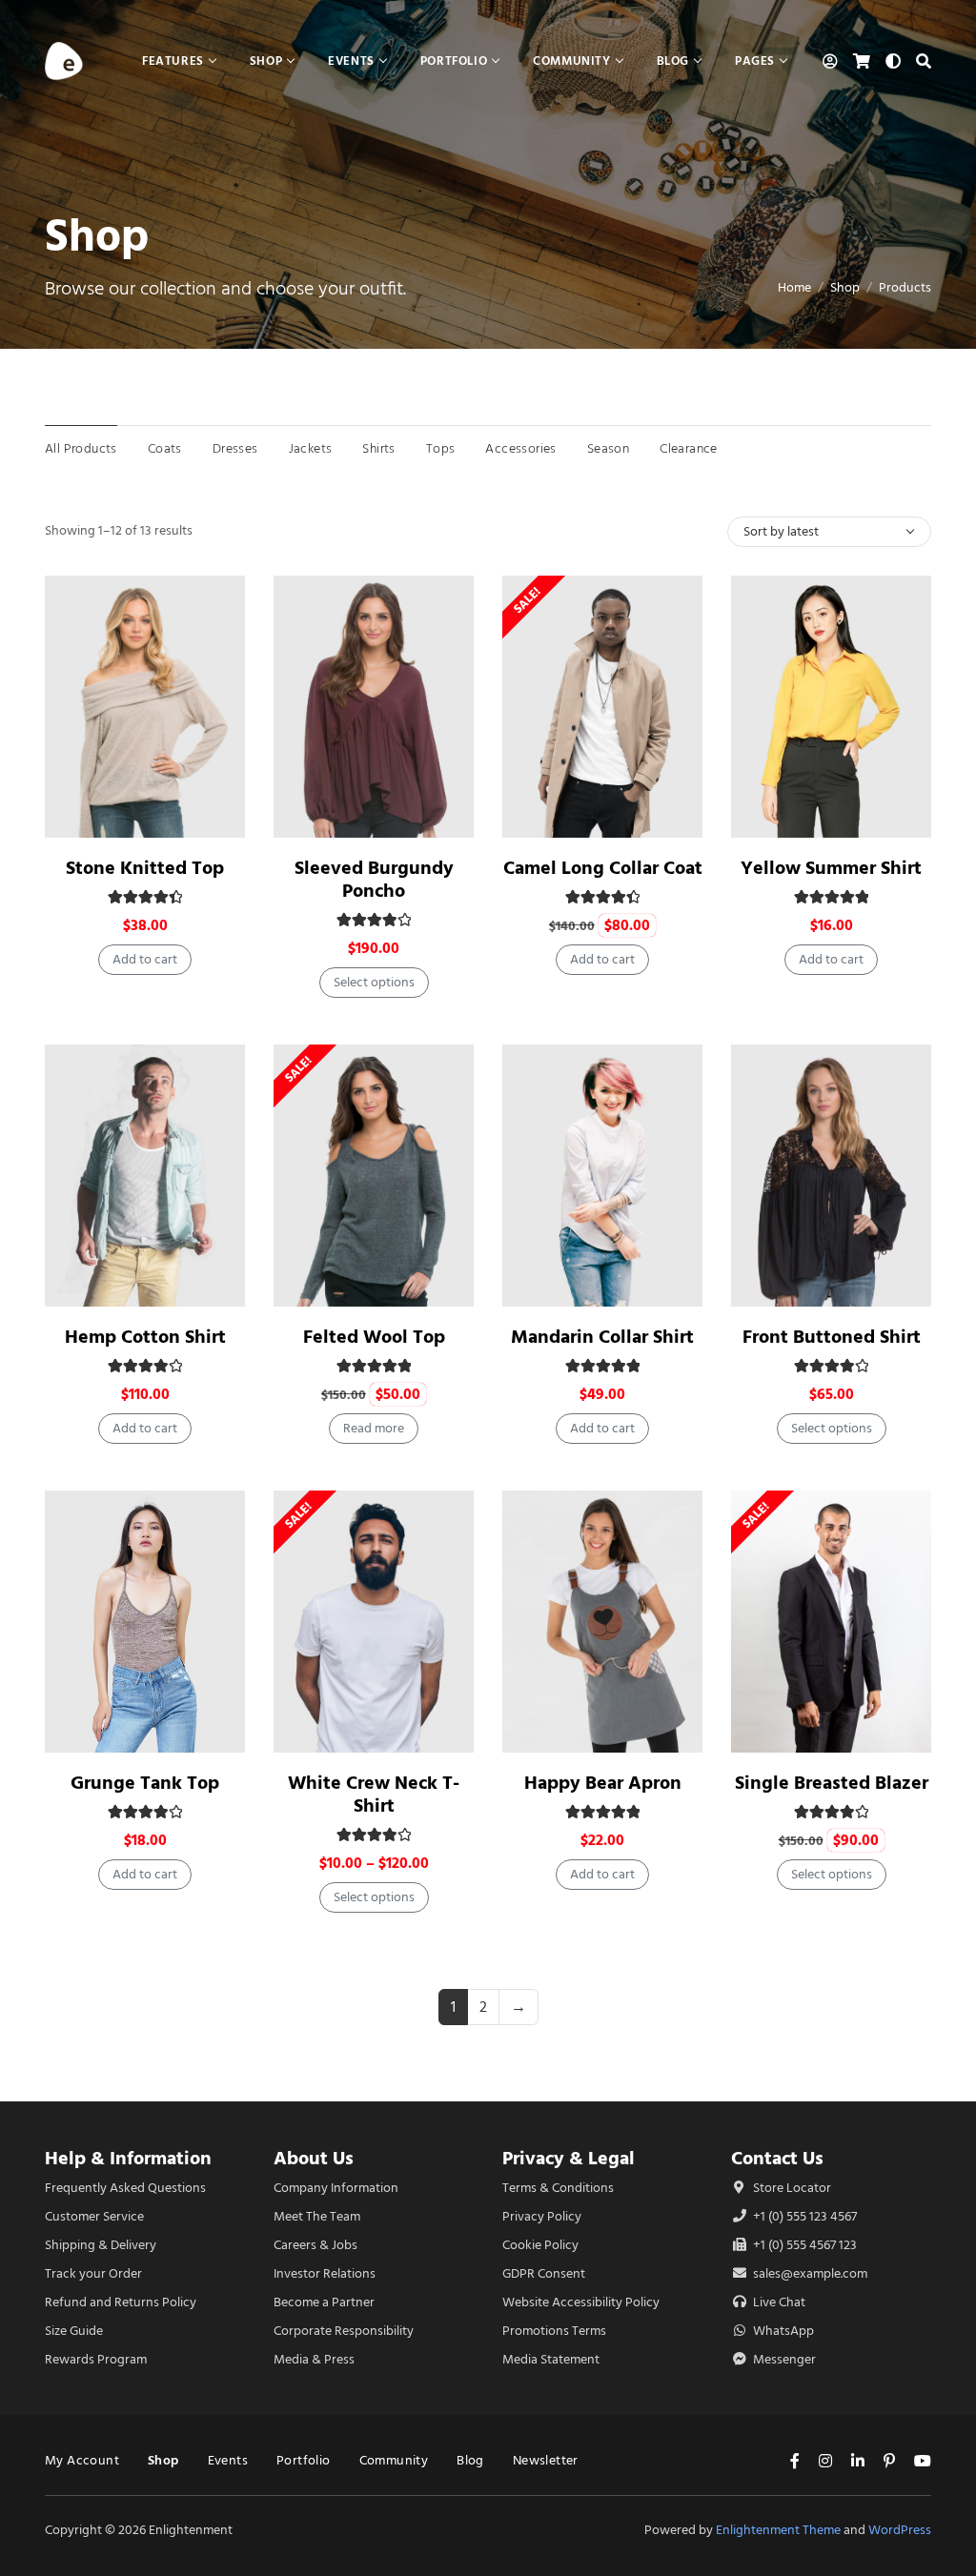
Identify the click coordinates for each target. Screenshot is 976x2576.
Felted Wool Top (374, 1337)
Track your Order (93, 2273)
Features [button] (173, 61)
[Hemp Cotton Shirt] (145, 1176)
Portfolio (304, 2460)
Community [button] (571, 61)
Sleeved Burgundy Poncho (374, 879)
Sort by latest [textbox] (781, 531)
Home (794, 287)
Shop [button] (266, 61)
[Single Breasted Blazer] (831, 1622)
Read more (374, 1428)
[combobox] (829, 532)
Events (228, 2460)
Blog (470, 2460)
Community (394, 2460)
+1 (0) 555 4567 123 (803, 2245)
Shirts (378, 448)
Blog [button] (673, 61)
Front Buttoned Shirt (832, 1337)
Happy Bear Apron (603, 1783)
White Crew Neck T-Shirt (374, 1794)
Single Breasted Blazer (832, 1783)
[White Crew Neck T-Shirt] (374, 1622)
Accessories (520, 448)
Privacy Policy (542, 2216)
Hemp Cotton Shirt (145, 1337)
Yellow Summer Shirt (831, 868)
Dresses (235, 448)
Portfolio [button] (454, 61)
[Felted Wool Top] (374, 1176)
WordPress (900, 2530)
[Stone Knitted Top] (145, 707)
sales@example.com (810, 2273)
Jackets (311, 448)
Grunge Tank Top (145, 1783)
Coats (165, 448)
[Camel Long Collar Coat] (602, 707)
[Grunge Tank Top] (145, 1622)
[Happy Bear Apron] (602, 1622)
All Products (81, 448)
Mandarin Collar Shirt (602, 1337)
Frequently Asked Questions (125, 2188)
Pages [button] (755, 61)
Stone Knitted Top (145, 868)
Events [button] (351, 61)
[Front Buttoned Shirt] (831, 1176)
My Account (82, 2460)
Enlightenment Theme (778, 2530)
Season (608, 448)
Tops (441, 448)
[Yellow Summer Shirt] (831, 707)
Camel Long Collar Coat (603, 868)
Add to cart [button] (145, 959)
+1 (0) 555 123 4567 (803, 2216)
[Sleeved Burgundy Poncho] (374, 707)
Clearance (689, 448)
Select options (374, 982)
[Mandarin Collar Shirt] (602, 1176)
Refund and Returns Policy (121, 2302)
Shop (845, 287)
